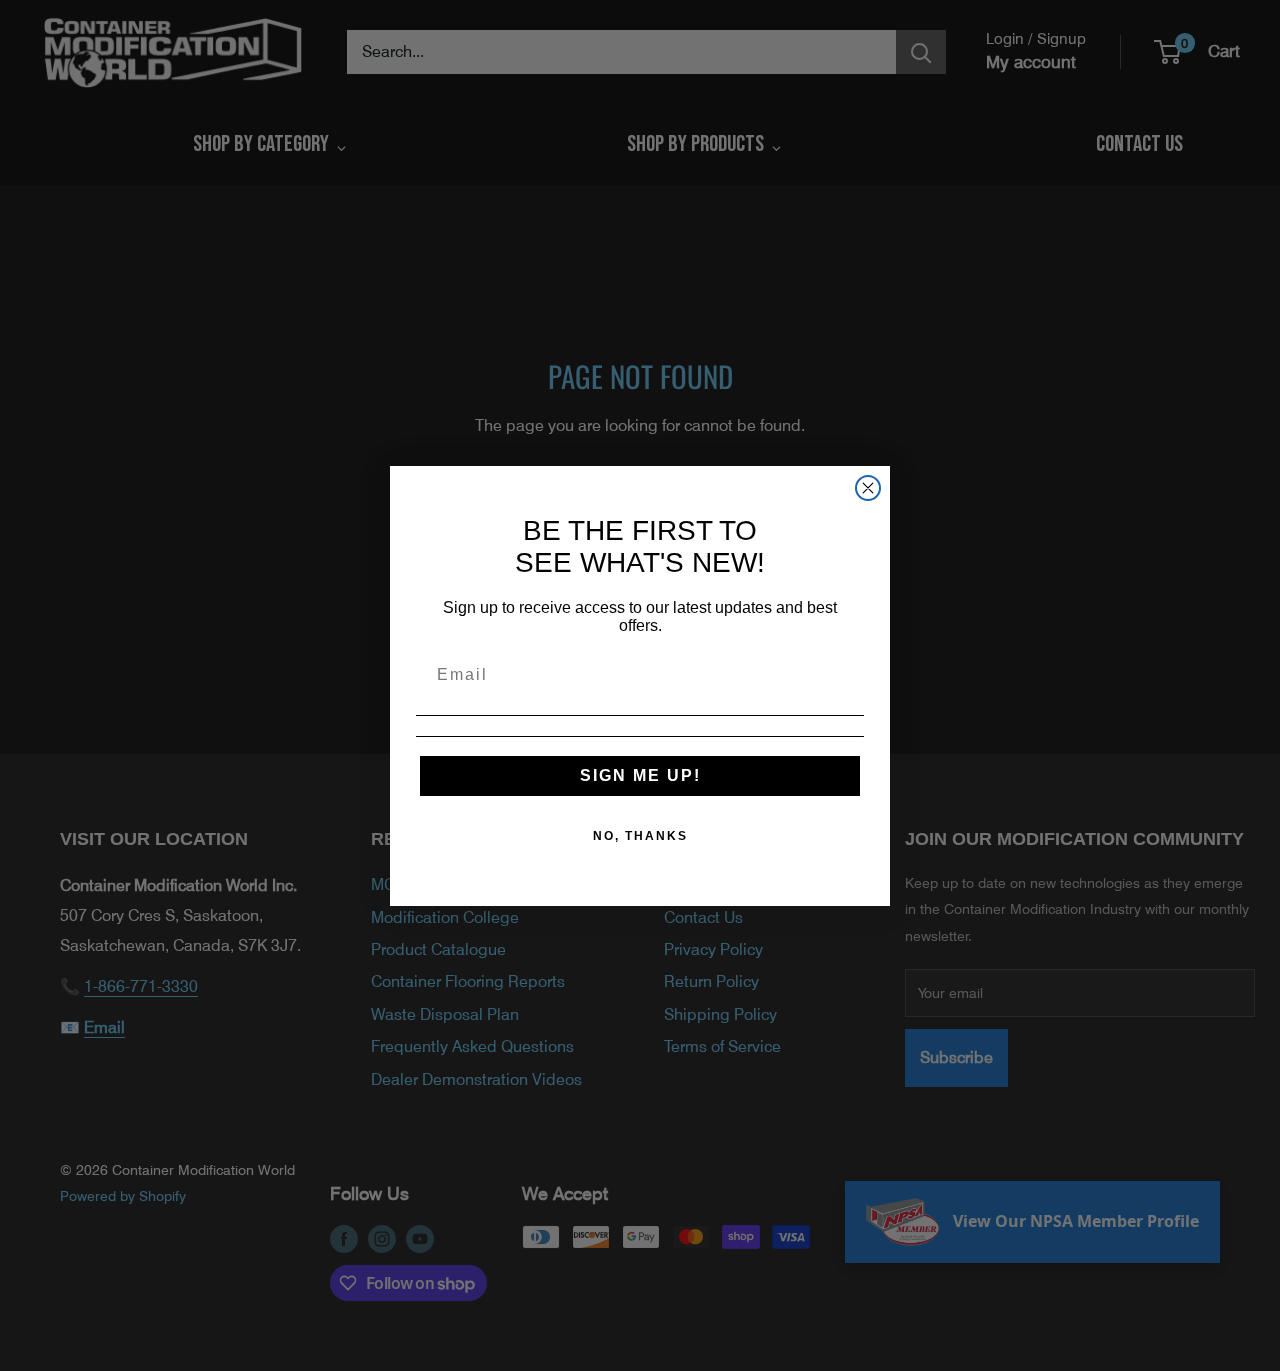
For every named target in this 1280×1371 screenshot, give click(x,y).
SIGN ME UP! (640, 775)
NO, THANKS (640, 836)
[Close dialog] (868, 488)
